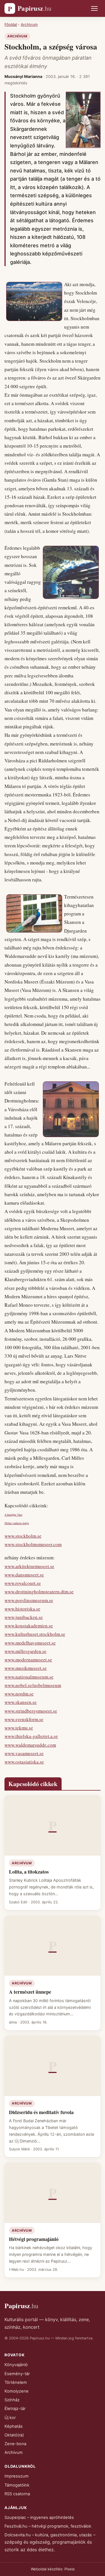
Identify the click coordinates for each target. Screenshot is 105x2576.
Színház (12, 2400)
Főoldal (11, 24)
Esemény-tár (17, 2374)
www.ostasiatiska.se (24, 1762)
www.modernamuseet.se (28, 1660)
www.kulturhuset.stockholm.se (35, 1634)
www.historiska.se (22, 1609)
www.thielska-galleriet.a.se (31, 1736)
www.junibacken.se (24, 1617)
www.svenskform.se (24, 1719)
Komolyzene (17, 2391)
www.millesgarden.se (25, 1651)
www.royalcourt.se (23, 1583)
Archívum (29, 24)
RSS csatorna (17, 2494)
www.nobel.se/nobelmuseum (33, 1685)
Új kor (10, 2418)
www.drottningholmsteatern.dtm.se (39, 1592)
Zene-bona (15, 2444)
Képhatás (14, 2426)
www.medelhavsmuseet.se (30, 1643)
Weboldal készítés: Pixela (53, 2569)
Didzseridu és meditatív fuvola (41, 2112)
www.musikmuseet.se (26, 1668)
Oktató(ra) (14, 2435)
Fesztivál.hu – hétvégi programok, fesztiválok (48, 2526)
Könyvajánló (16, 2365)
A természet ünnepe (30, 1992)
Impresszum (17, 2476)
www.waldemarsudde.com (30, 1745)
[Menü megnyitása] (94, 8)
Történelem (16, 2382)
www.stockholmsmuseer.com (33, 1544)
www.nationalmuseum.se (29, 1677)
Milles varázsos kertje (17, 1523)
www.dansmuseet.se (24, 1575)
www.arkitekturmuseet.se (29, 1566)
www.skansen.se (21, 1702)
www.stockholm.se (23, 1536)
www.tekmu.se (19, 1728)
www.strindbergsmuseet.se (31, 1711)
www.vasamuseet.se (24, 1753)
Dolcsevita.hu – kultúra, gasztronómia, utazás (48, 2535)
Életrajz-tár (15, 2409)
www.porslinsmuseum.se (29, 1600)
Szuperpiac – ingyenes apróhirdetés (39, 2517)
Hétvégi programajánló (34, 2239)
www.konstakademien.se (29, 1626)
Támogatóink (17, 2485)
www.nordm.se (19, 1694)
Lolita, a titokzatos (29, 1872)
